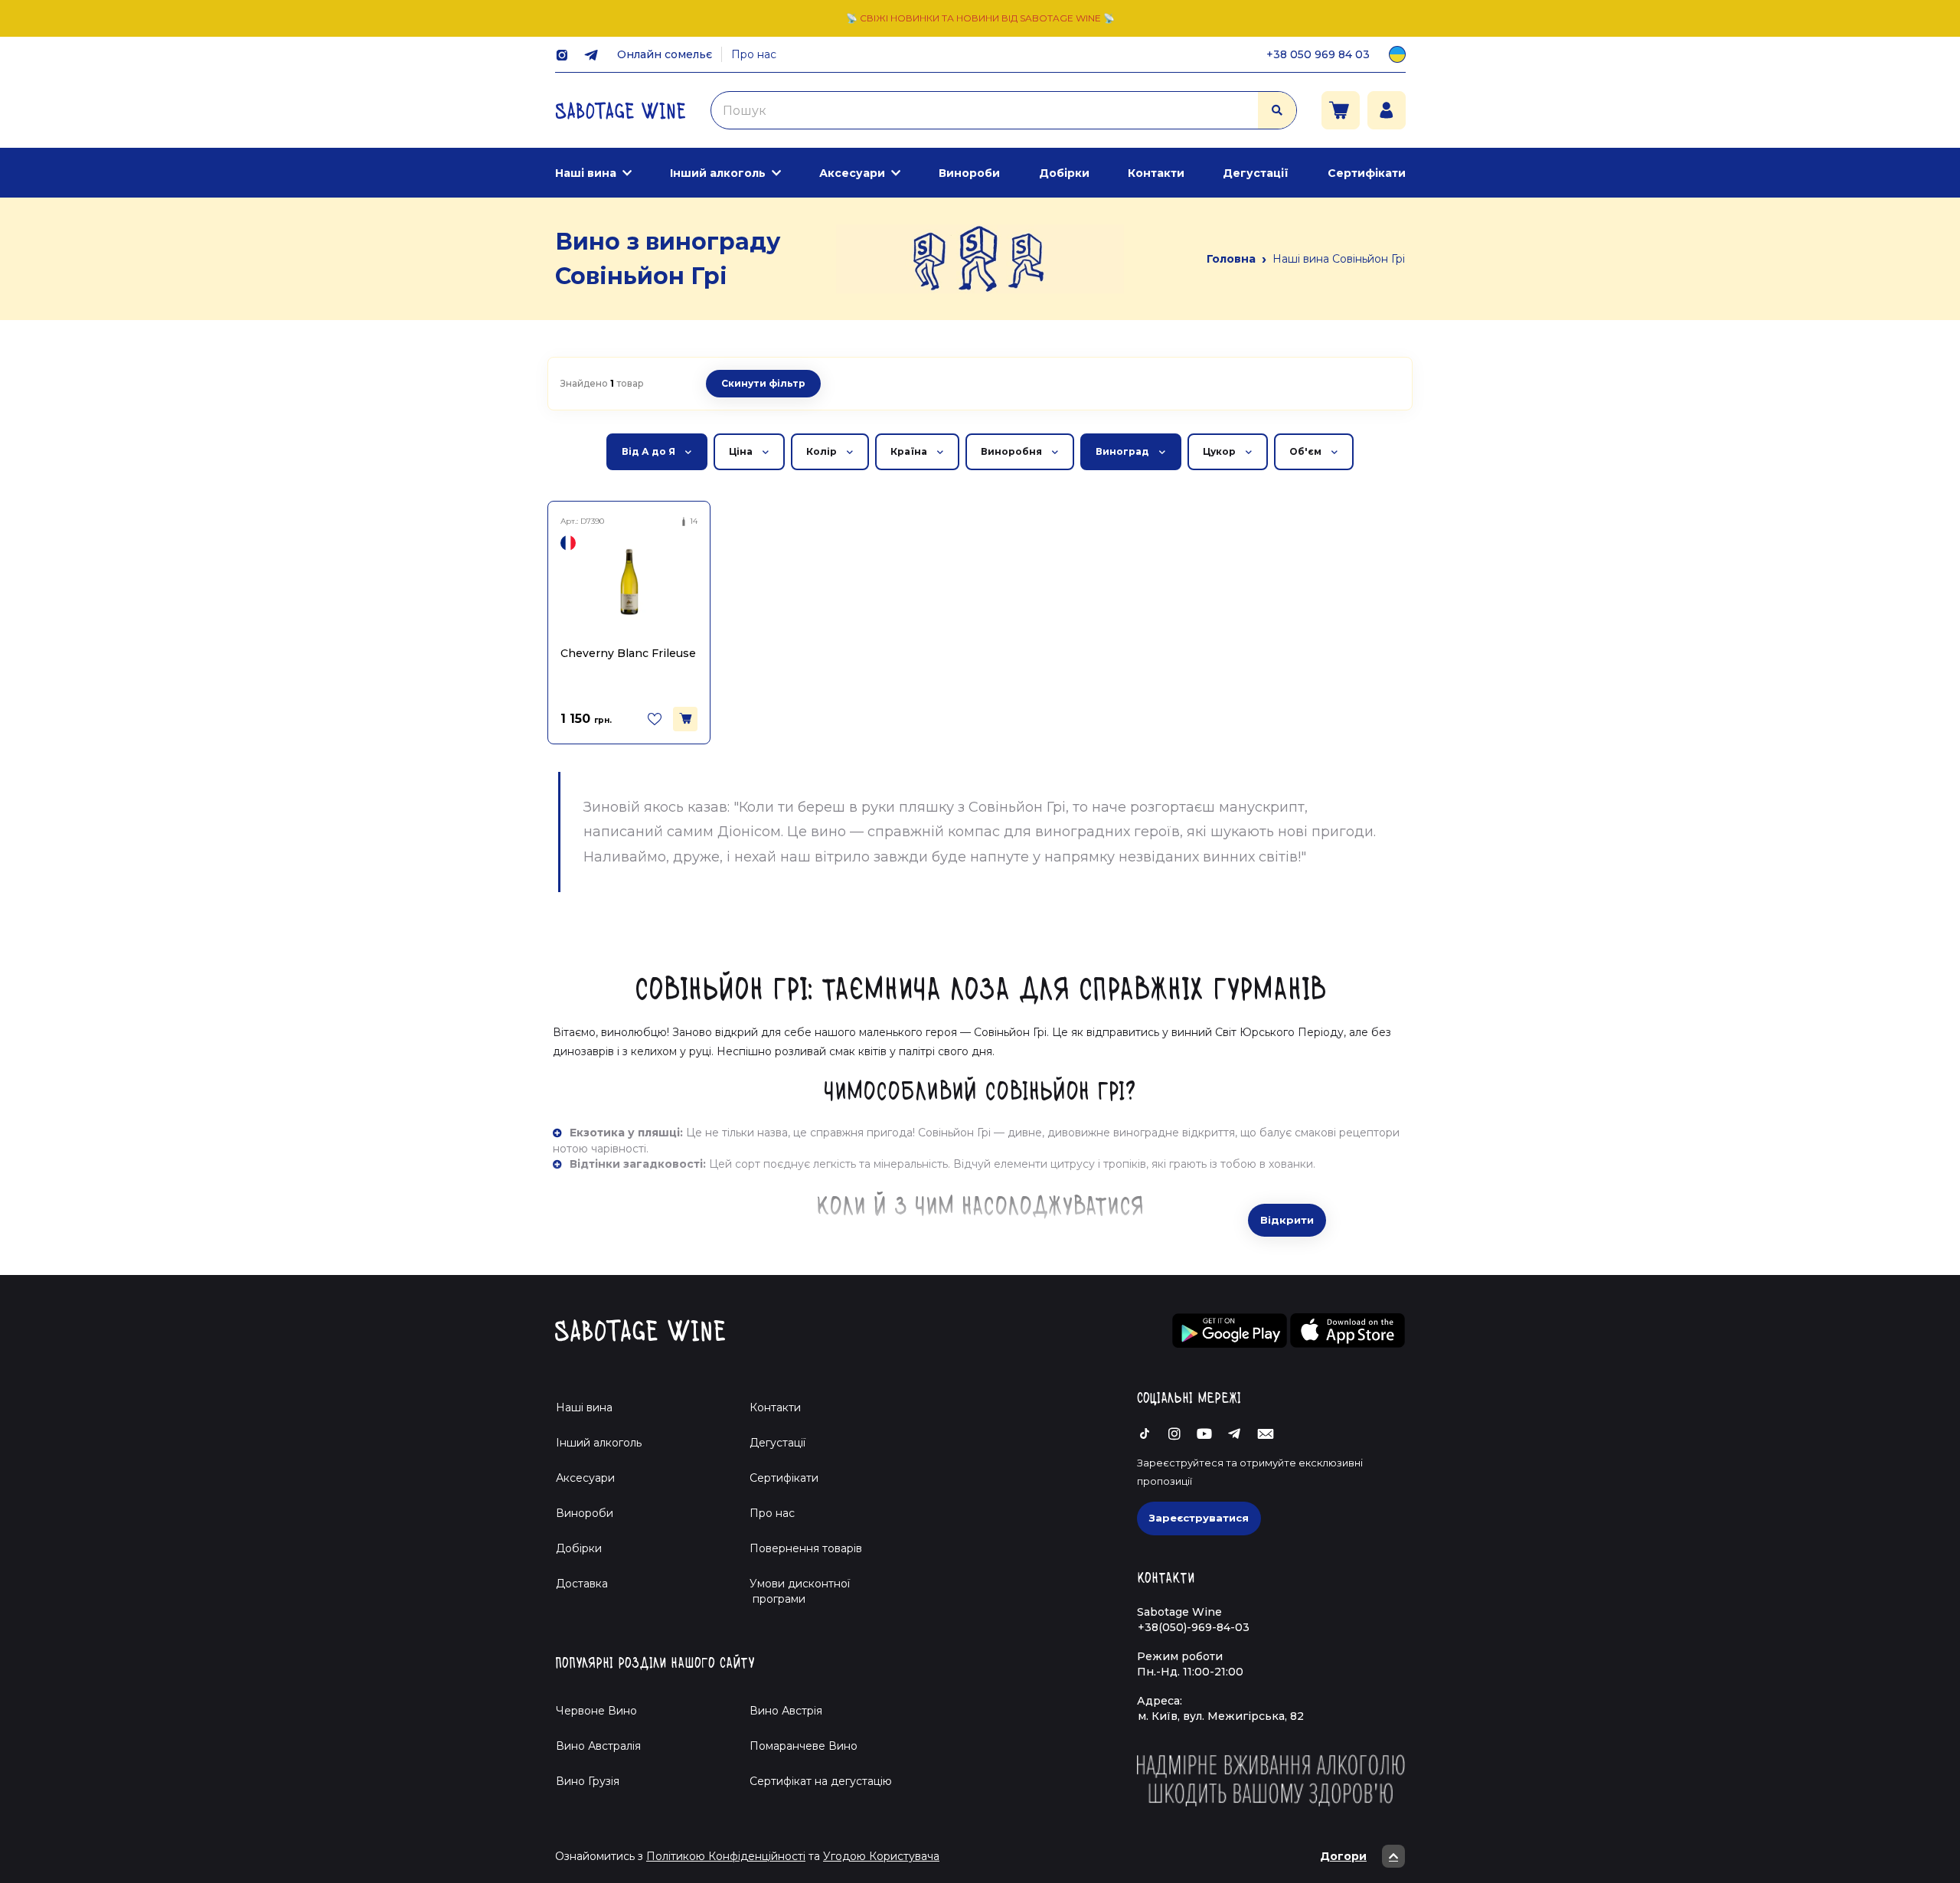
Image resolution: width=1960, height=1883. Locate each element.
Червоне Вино (596, 1711)
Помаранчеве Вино (804, 1746)
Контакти (1156, 173)
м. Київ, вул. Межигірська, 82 (1221, 1716)
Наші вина (586, 173)
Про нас (754, 54)
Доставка (582, 1584)
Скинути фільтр (763, 383)
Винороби (969, 173)
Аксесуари (852, 173)
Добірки (1064, 173)
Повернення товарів (806, 1548)
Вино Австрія (786, 1711)
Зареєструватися (1199, 1518)
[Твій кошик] (1341, 110)
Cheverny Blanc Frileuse (628, 653)
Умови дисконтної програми (794, 1591)
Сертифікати (1367, 173)
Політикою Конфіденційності (726, 1856)
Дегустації (1256, 173)
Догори (1343, 1856)
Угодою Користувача (881, 1856)
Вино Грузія (588, 1781)
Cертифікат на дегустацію (821, 1781)
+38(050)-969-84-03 (1194, 1627)
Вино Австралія (598, 1746)
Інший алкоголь (718, 173)
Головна (1231, 259)
